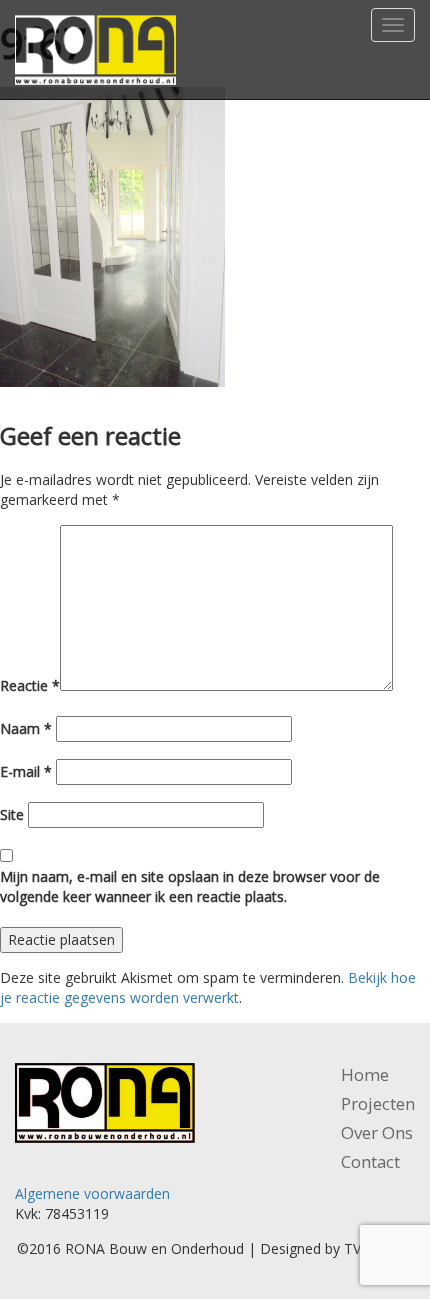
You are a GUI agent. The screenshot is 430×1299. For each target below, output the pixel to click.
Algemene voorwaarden (92, 1193)
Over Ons (377, 1132)
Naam (26, 728)
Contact (370, 1161)
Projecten (378, 1103)
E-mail (26, 771)
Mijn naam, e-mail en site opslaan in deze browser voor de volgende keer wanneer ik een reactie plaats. (190, 886)
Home (365, 1074)
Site (12, 814)
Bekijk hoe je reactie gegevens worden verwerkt (208, 987)
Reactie (30, 685)
